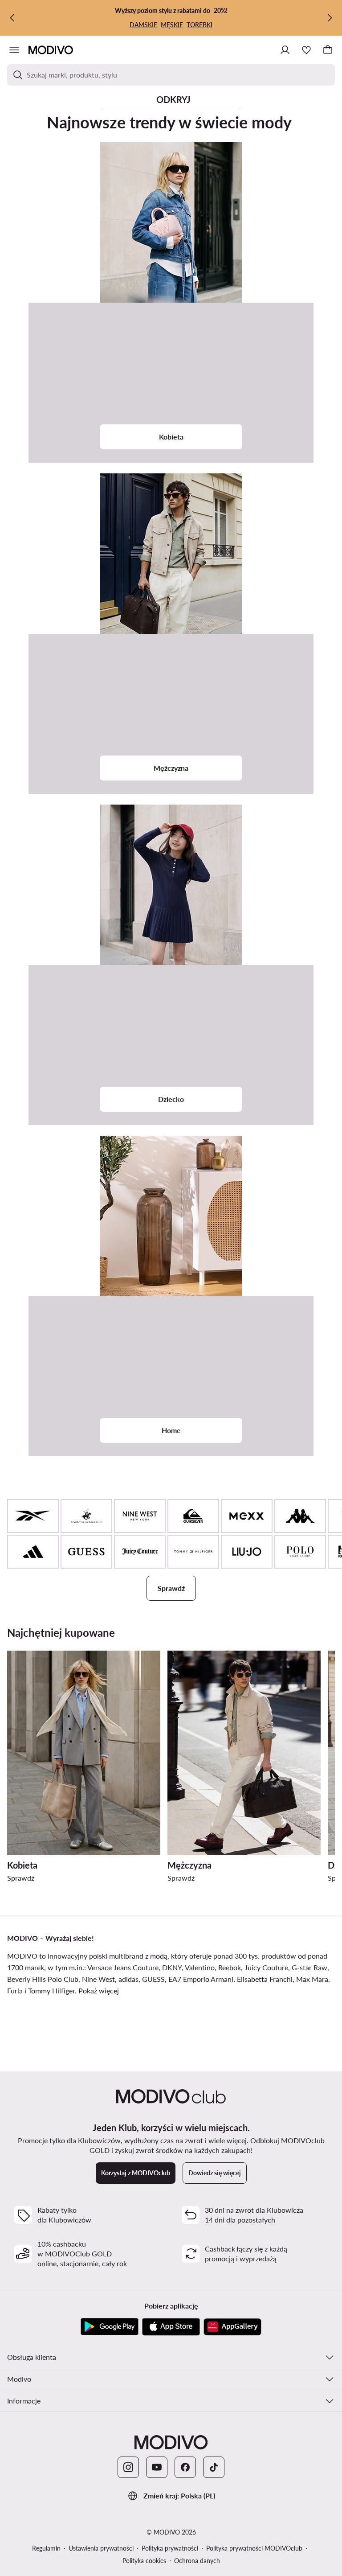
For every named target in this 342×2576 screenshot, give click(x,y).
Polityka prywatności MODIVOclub (254, 2548)
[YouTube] (157, 2467)
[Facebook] (185, 2467)
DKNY (172, 1967)
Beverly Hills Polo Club (43, 1979)
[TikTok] (214, 2467)
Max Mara (312, 1979)
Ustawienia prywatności (101, 2548)
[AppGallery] (232, 2327)
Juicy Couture (266, 1967)
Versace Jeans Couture (123, 1967)
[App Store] (171, 2327)
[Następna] (330, 18)
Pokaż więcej (99, 1991)
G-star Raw (309, 1967)
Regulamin (46, 2548)
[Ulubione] (306, 50)
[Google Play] (110, 2327)
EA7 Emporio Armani (201, 1979)
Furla (15, 1991)
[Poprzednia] (12, 18)
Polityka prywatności (170, 2548)
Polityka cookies (144, 2561)
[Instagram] (128, 2467)
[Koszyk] (328, 50)
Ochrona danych (197, 2561)
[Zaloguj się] (285, 50)
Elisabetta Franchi (265, 1979)
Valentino (200, 1967)
